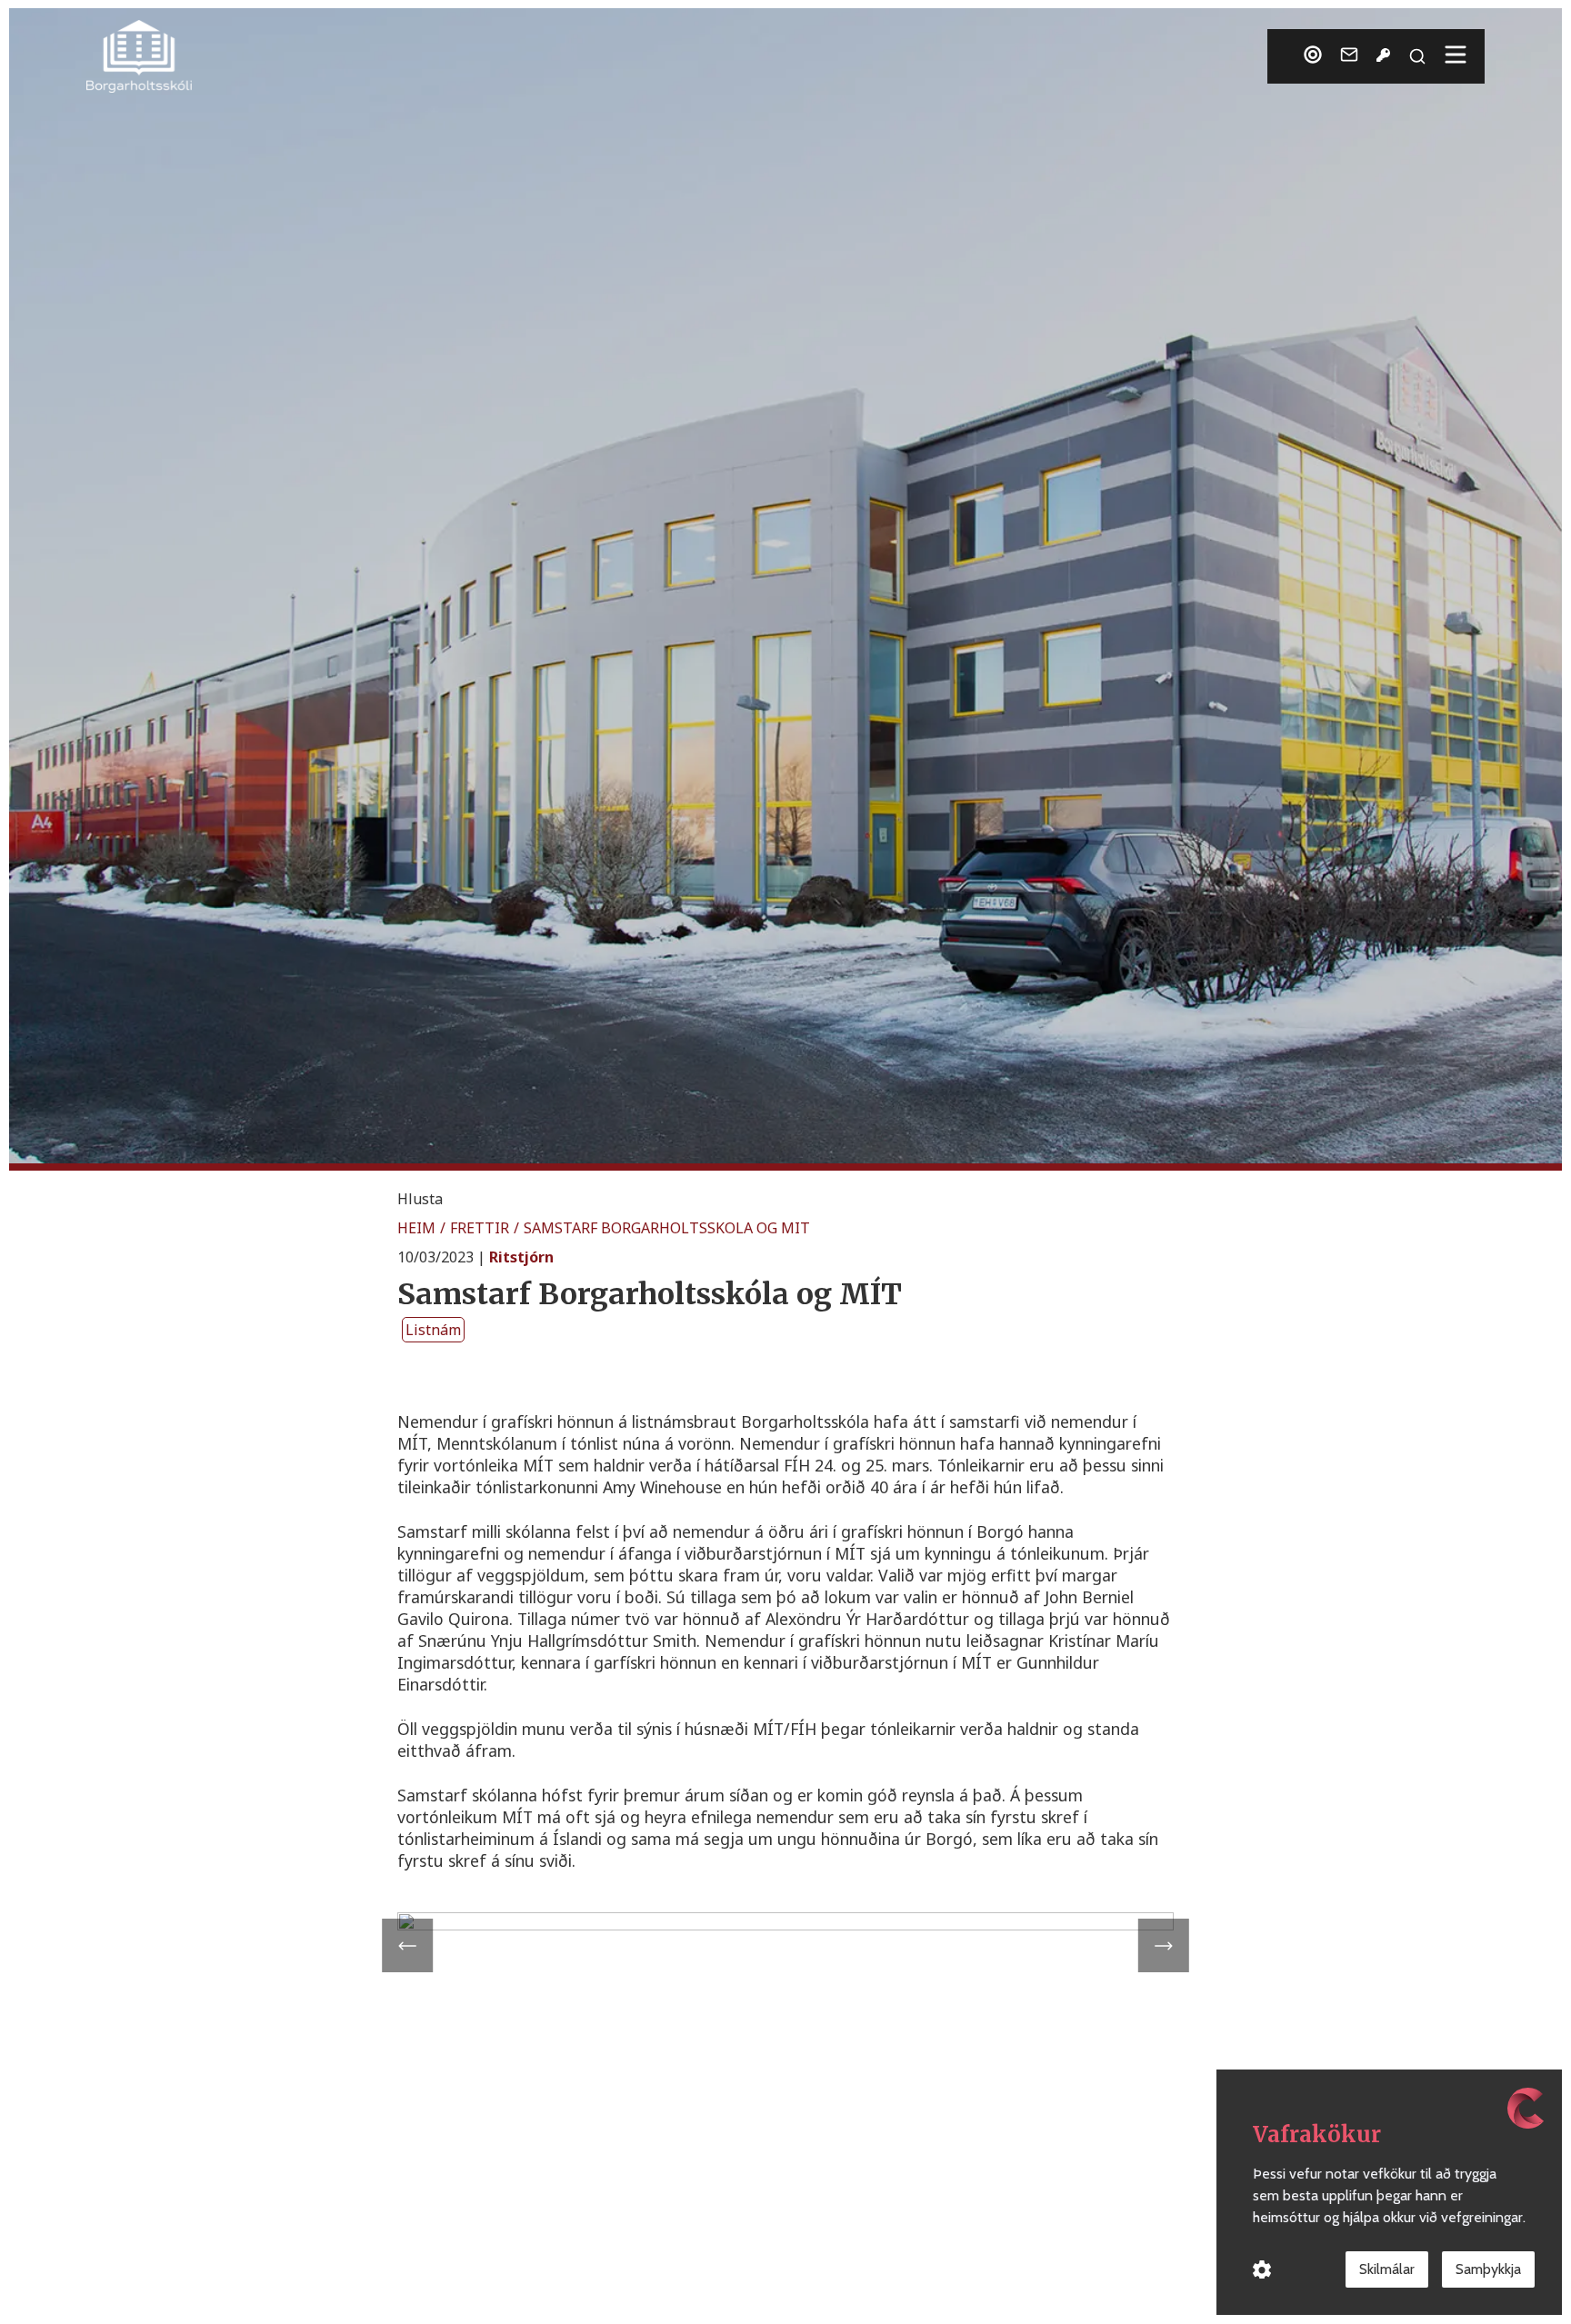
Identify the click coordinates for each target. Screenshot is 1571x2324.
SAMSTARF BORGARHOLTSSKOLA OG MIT (667, 1228)
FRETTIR (480, 1228)
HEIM (416, 1228)
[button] (420, 1199)
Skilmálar (1387, 2269)
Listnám (433, 1330)
